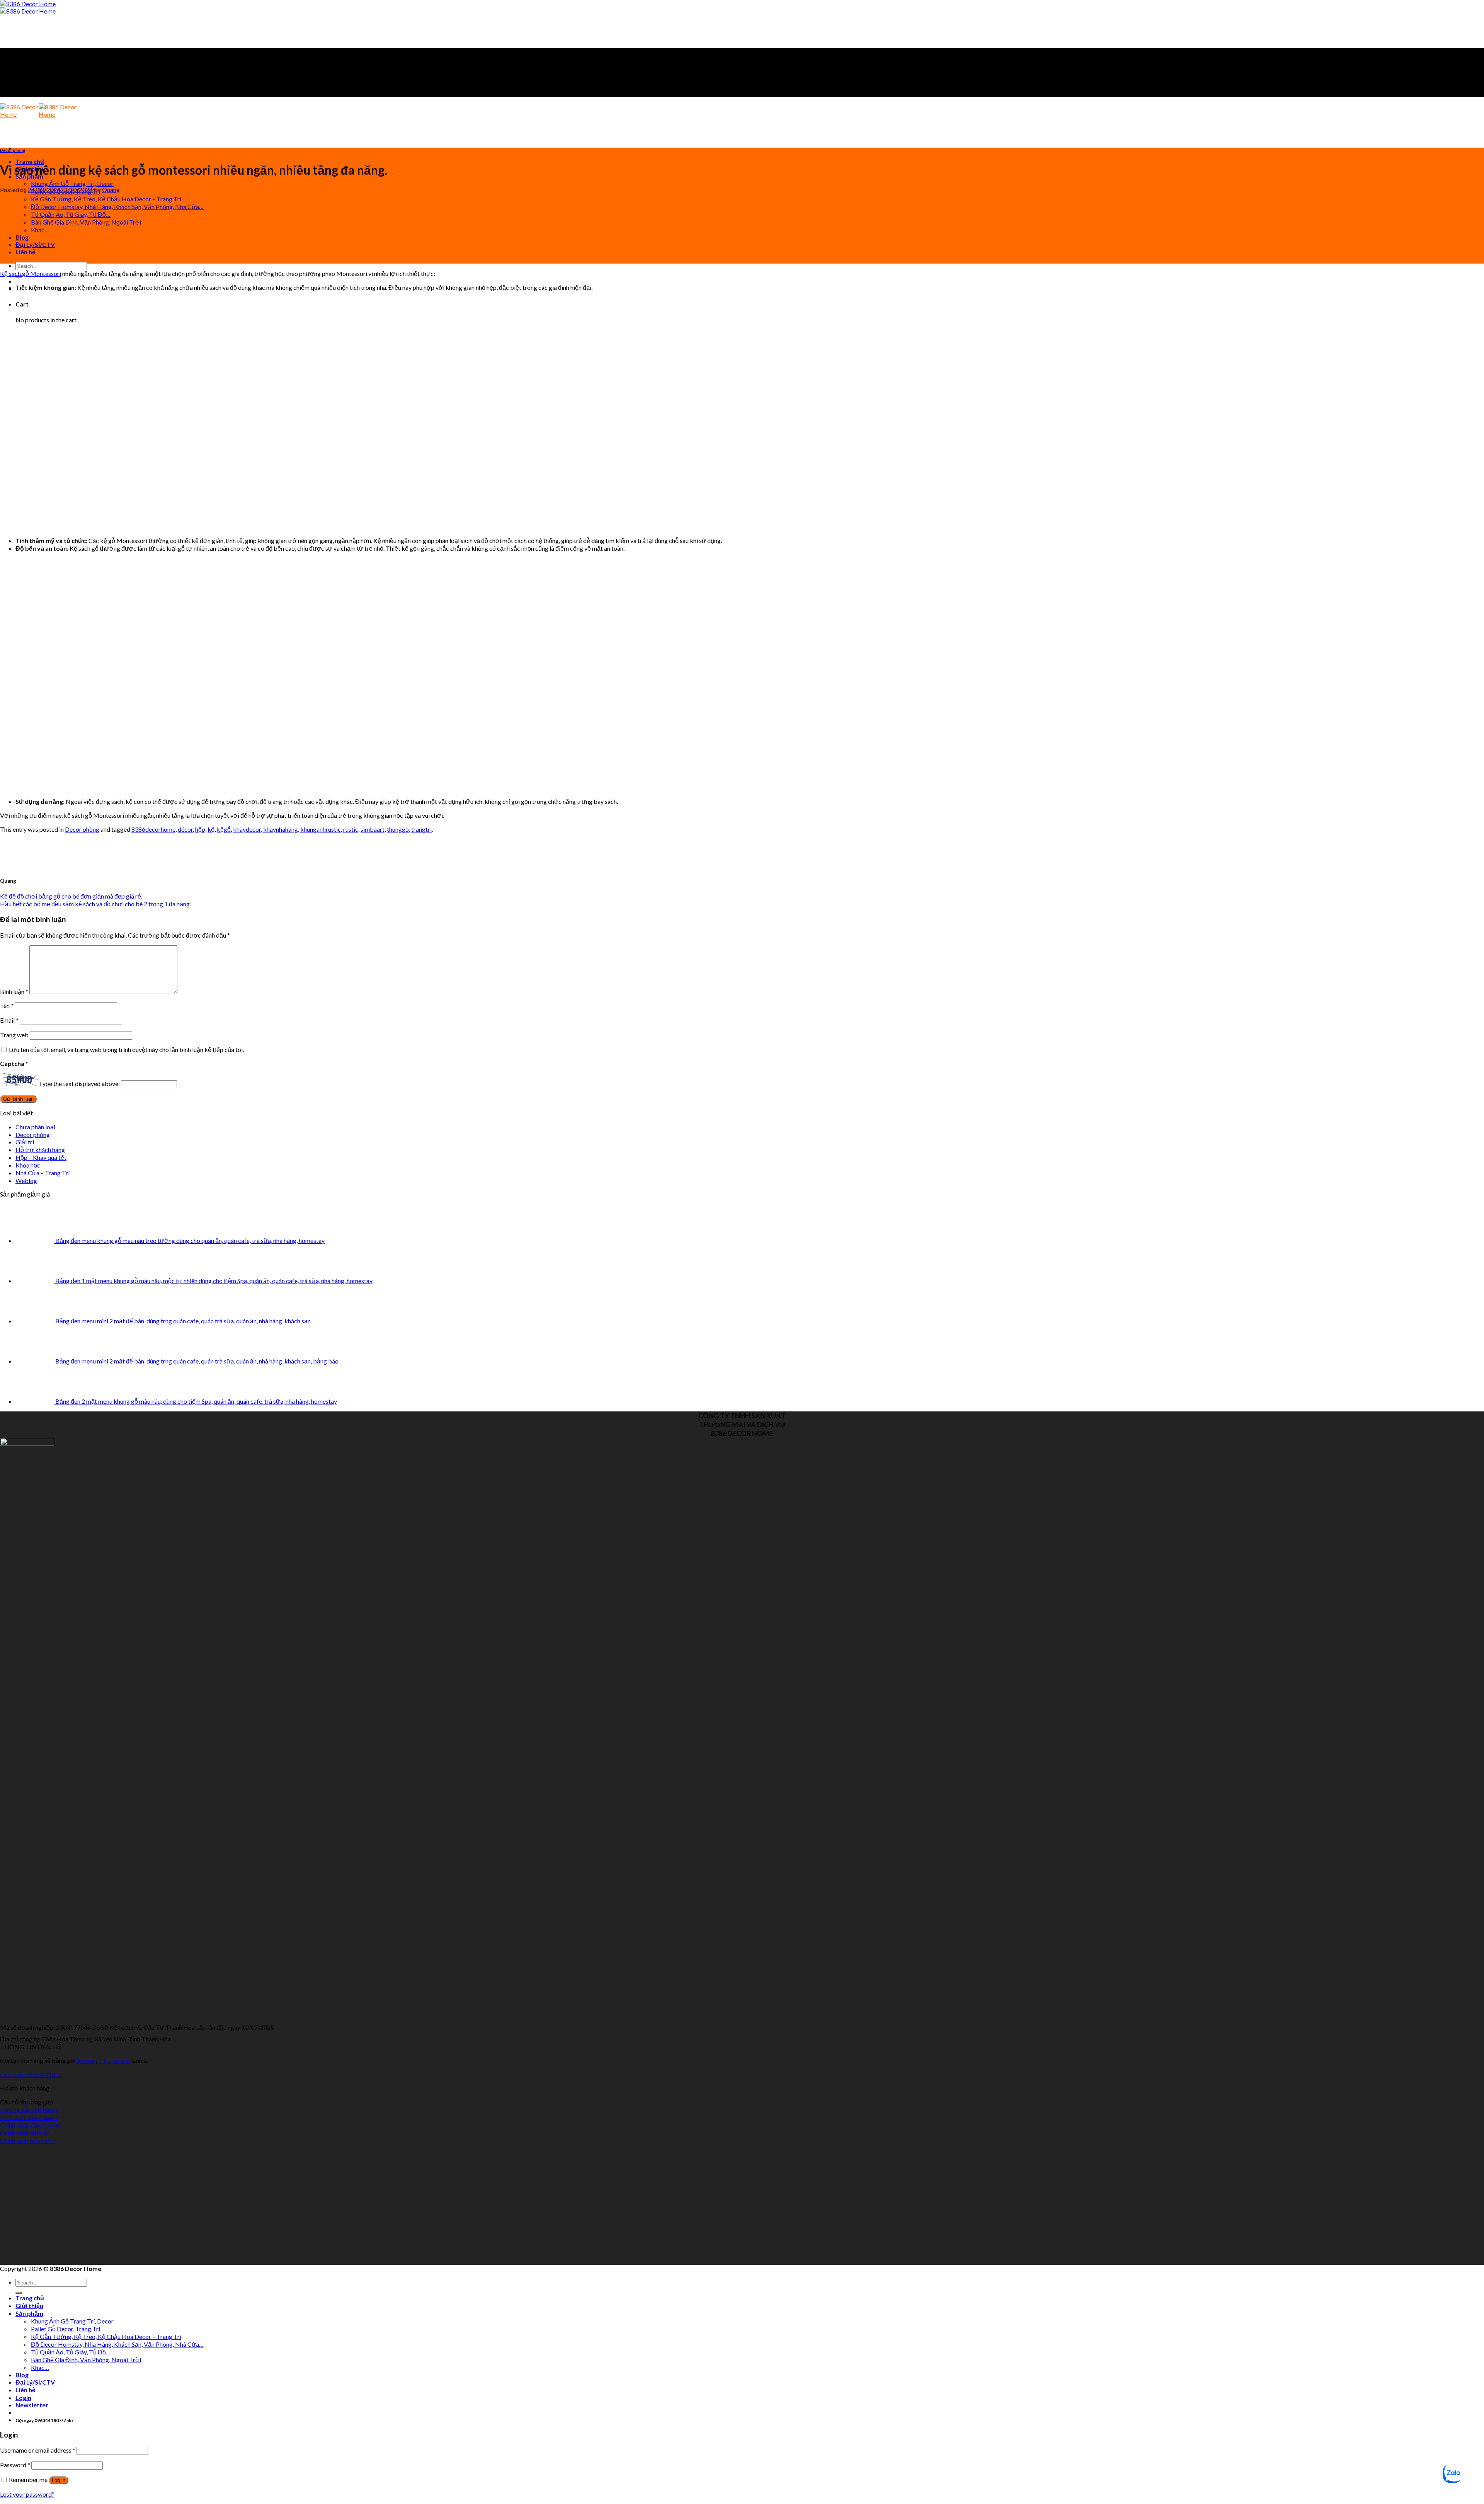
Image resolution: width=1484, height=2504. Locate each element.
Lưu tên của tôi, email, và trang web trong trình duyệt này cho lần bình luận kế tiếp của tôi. (126, 1049)
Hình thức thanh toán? (29, 2117)
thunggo (398, 829)
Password (15, 2465)
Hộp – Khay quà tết (41, 1157)
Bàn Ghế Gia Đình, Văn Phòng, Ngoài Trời (86, 222)
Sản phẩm (29, 2313)
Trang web (14, 1035)
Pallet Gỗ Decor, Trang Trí (66, 2329)
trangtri (421, 829)
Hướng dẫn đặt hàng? (29, 2110)
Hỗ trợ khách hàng (40, 1150)
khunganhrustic (321, 829)
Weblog (26, 1181)
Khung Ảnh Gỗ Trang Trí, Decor (72, 183)
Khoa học (28, 1165)
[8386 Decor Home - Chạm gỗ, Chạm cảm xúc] (28, 7)
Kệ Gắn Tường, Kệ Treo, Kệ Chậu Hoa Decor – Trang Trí (106, 199)
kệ (211, 829)
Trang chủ (30, 161)
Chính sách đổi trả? (25, 2133)
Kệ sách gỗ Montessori (31, 273)
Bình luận (14, 992)
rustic (351, 829)
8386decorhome (153, 829)
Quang (111, 190)
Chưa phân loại (35, 1127)
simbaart (373, 829)
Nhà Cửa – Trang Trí (43, 1173)
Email (9, 1020)
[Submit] (19, 2293)
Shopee (86, 2061)
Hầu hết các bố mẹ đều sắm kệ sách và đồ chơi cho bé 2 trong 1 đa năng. (95, 904)
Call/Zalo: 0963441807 (31, 2074)
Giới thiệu (29, 2306)
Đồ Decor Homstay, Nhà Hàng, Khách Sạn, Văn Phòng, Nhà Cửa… (117, 207)
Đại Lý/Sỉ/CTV (35, 244)
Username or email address (38, 2450)
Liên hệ (26, 252)
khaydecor (247, 829)
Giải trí (25, 1142)
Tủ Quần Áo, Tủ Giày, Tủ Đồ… (71, 214)
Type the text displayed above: (79, 1083)
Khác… (40, 230)
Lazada (120, 2061)
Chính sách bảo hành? (28, 2141)
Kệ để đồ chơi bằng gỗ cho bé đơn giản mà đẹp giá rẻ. (71, 896)
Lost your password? (27, 2494)
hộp (200, 829)
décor (185, 829)
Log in (59, 2480)
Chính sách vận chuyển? (31, 2125)
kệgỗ (224, 829)
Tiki (103, 2061)
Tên (7, 1005)
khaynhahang (281, 829)
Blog (22, 237)
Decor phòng (13, 150)
